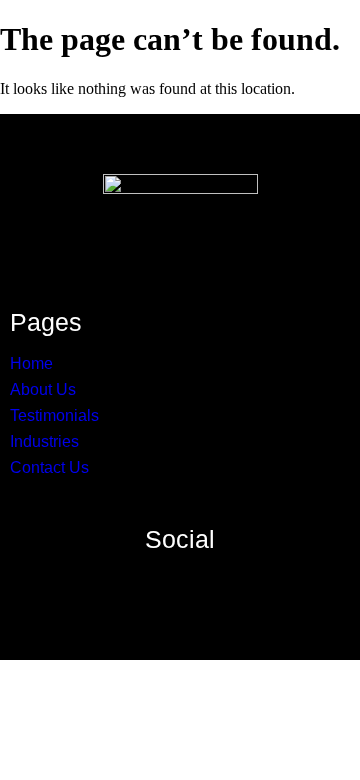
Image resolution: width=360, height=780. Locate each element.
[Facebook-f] (104, 581)
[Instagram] (142, 581)
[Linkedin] (180, 581)
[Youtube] (218, 581)
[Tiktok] (256, 581)
